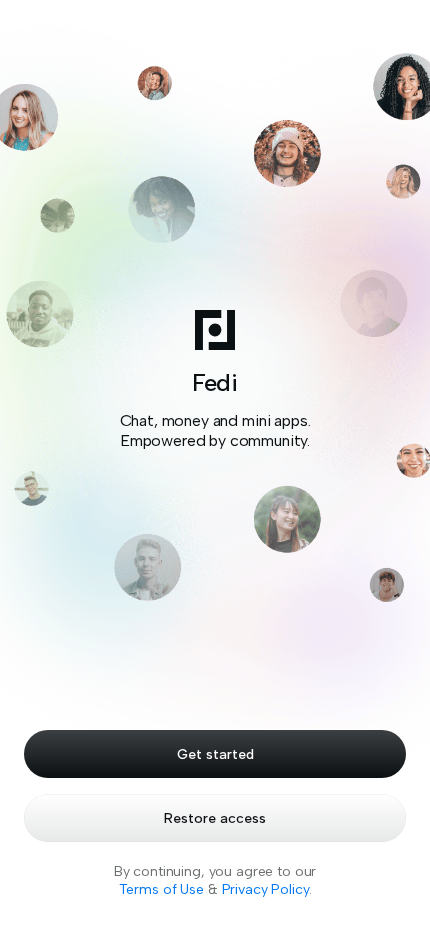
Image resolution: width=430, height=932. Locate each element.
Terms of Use (161, 889)
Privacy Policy (265, 889)
